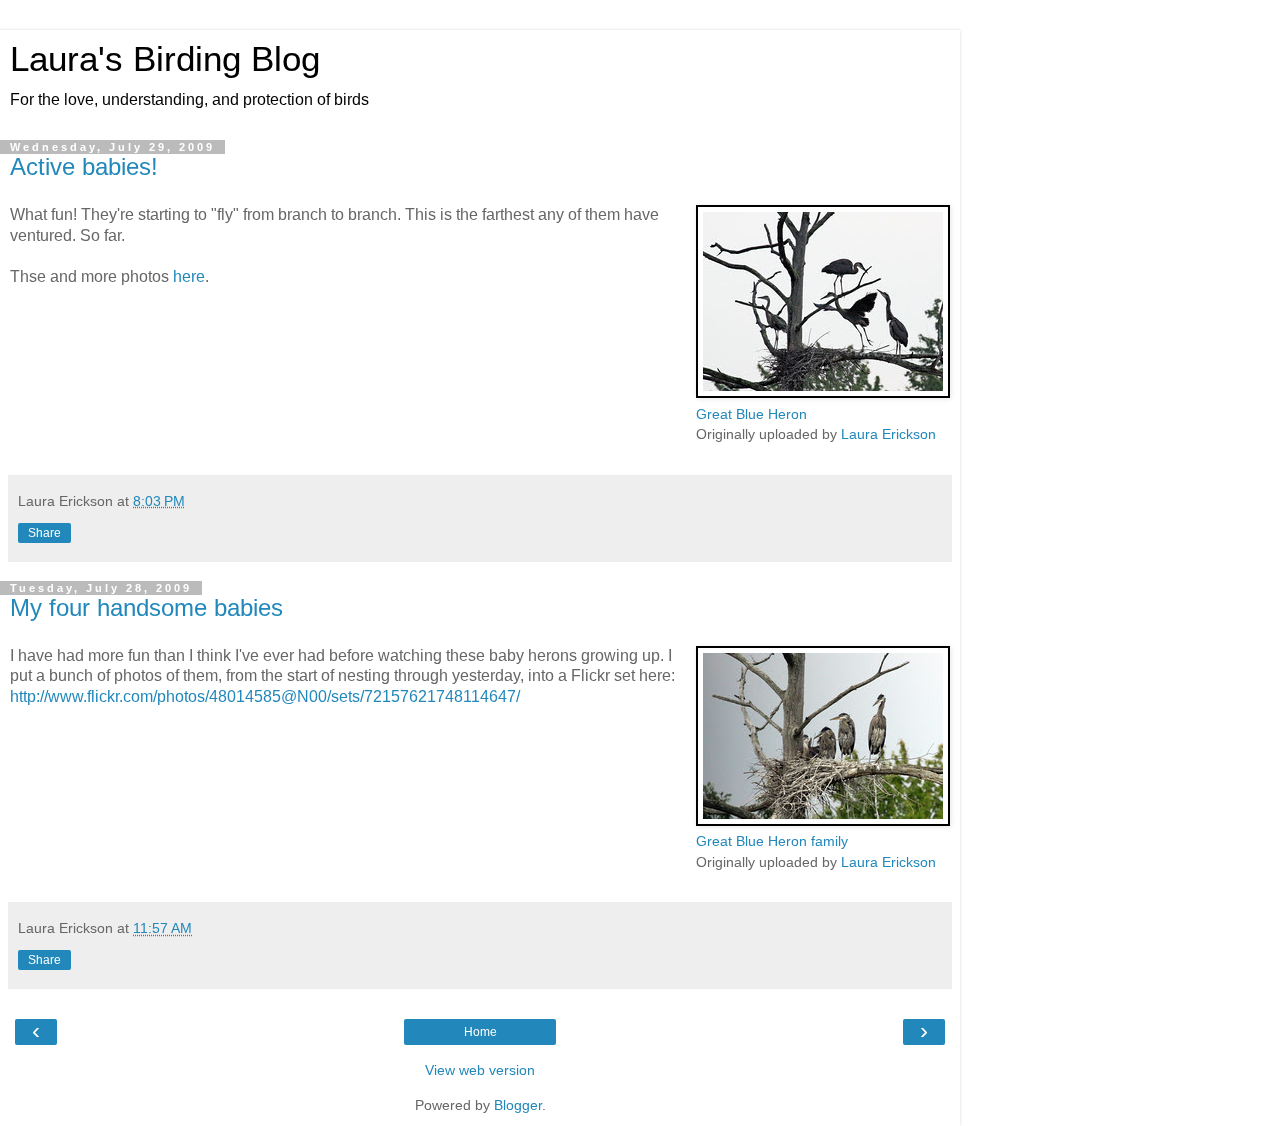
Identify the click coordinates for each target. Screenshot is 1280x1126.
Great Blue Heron (751, 414)
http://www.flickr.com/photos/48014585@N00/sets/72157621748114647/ (265, 696)
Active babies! (84, 166)
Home (480, 1032)
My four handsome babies (146, 607)
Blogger (518, 1105)
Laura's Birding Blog (165, 59)
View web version (480, 1070)
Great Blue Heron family (772, 841)
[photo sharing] (823, 392)
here (189, 276)
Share (44, 533)
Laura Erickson (888, 434)
